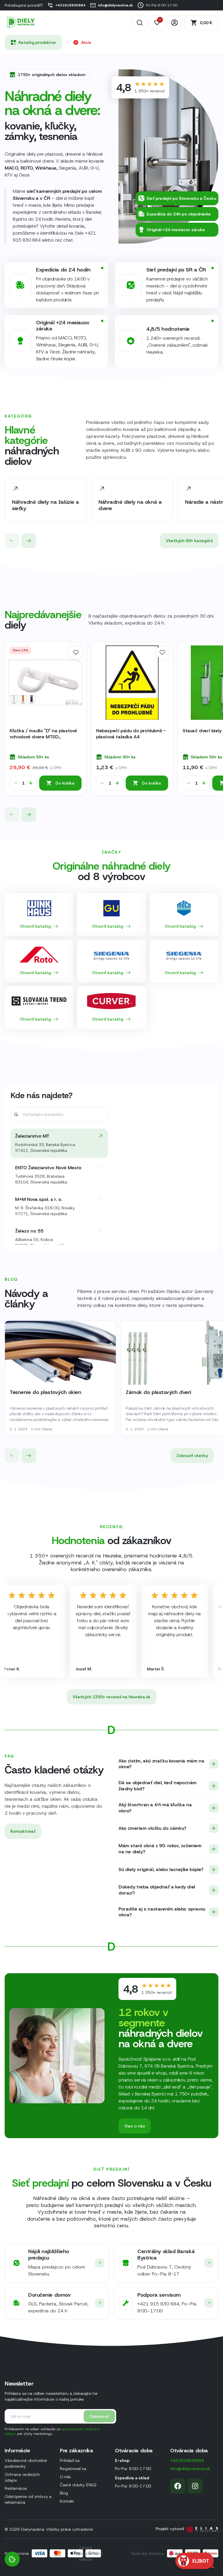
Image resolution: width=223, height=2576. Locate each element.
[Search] (140, 23)
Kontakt (67, 2501)
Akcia (86, 42)
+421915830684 (70, 5)
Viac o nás (135, 2126)
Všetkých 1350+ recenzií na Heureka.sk (111, 1697)
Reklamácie (16, 2488)
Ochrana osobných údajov (22, 2477)
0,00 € (206, 23)
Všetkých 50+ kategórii (189, 541)
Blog (64, 2493)
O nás (65, 2477)
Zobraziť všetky (192, 1456)
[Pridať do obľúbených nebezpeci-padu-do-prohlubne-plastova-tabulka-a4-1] (162, 652)
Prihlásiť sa (70, 2460)
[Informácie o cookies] (12, 2559)
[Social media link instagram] (195, 2486)
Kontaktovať (23, 1831)
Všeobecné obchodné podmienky (26, 2463)
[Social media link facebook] (178, 2486)
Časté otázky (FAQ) (78, 2485)
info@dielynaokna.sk (116, 5)
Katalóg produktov (37, 42)
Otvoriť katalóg (35, 926)
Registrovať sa (73, 2469)
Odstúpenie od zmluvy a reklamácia (28, 2499)
